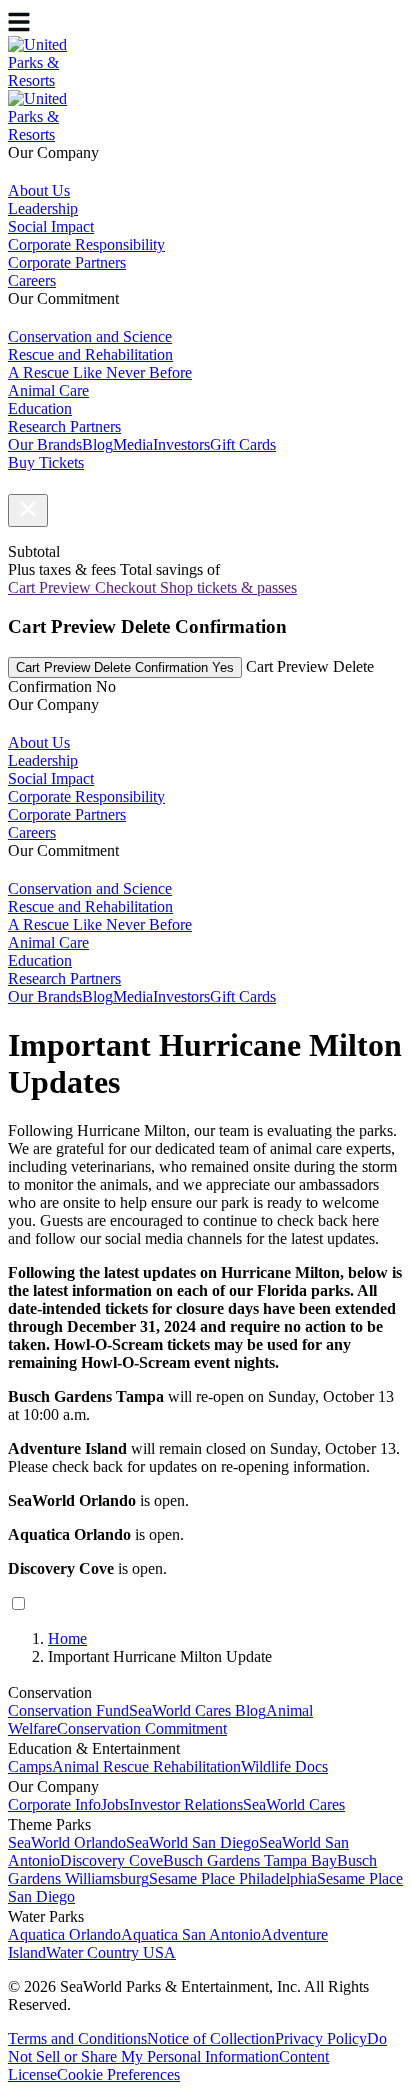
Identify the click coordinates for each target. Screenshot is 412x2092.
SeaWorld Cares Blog (197, 1710)
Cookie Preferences (118, 2074)
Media (133, 444)
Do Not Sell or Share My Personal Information (197, 2047)
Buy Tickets (46, 462)
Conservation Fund (68, 1710)
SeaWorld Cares (294, 1804)
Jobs (115, 1804)
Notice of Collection (211, 2038)
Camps (30, 1766)
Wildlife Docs (284, 1766)
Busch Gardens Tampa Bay (250, 1860)
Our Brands (45, 444)
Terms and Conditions (77, 2038)
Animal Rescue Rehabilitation (146, 1766)
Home (67, 1638)
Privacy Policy (321, 2038)
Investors (181, 444)
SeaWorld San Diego (192, 1842)
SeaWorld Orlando (67, 1842)
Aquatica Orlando (64, 1934)
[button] (28, 510)
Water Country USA (111, 1952)
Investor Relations (186, 1804)
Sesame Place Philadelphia (233, 1878)
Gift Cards (243, 444)
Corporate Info (54, 1804)
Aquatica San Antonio (191, 1934)
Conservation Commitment (142, 1728)
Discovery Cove (111, 1860)
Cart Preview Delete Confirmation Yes (125, 667)
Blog (97, 444)
